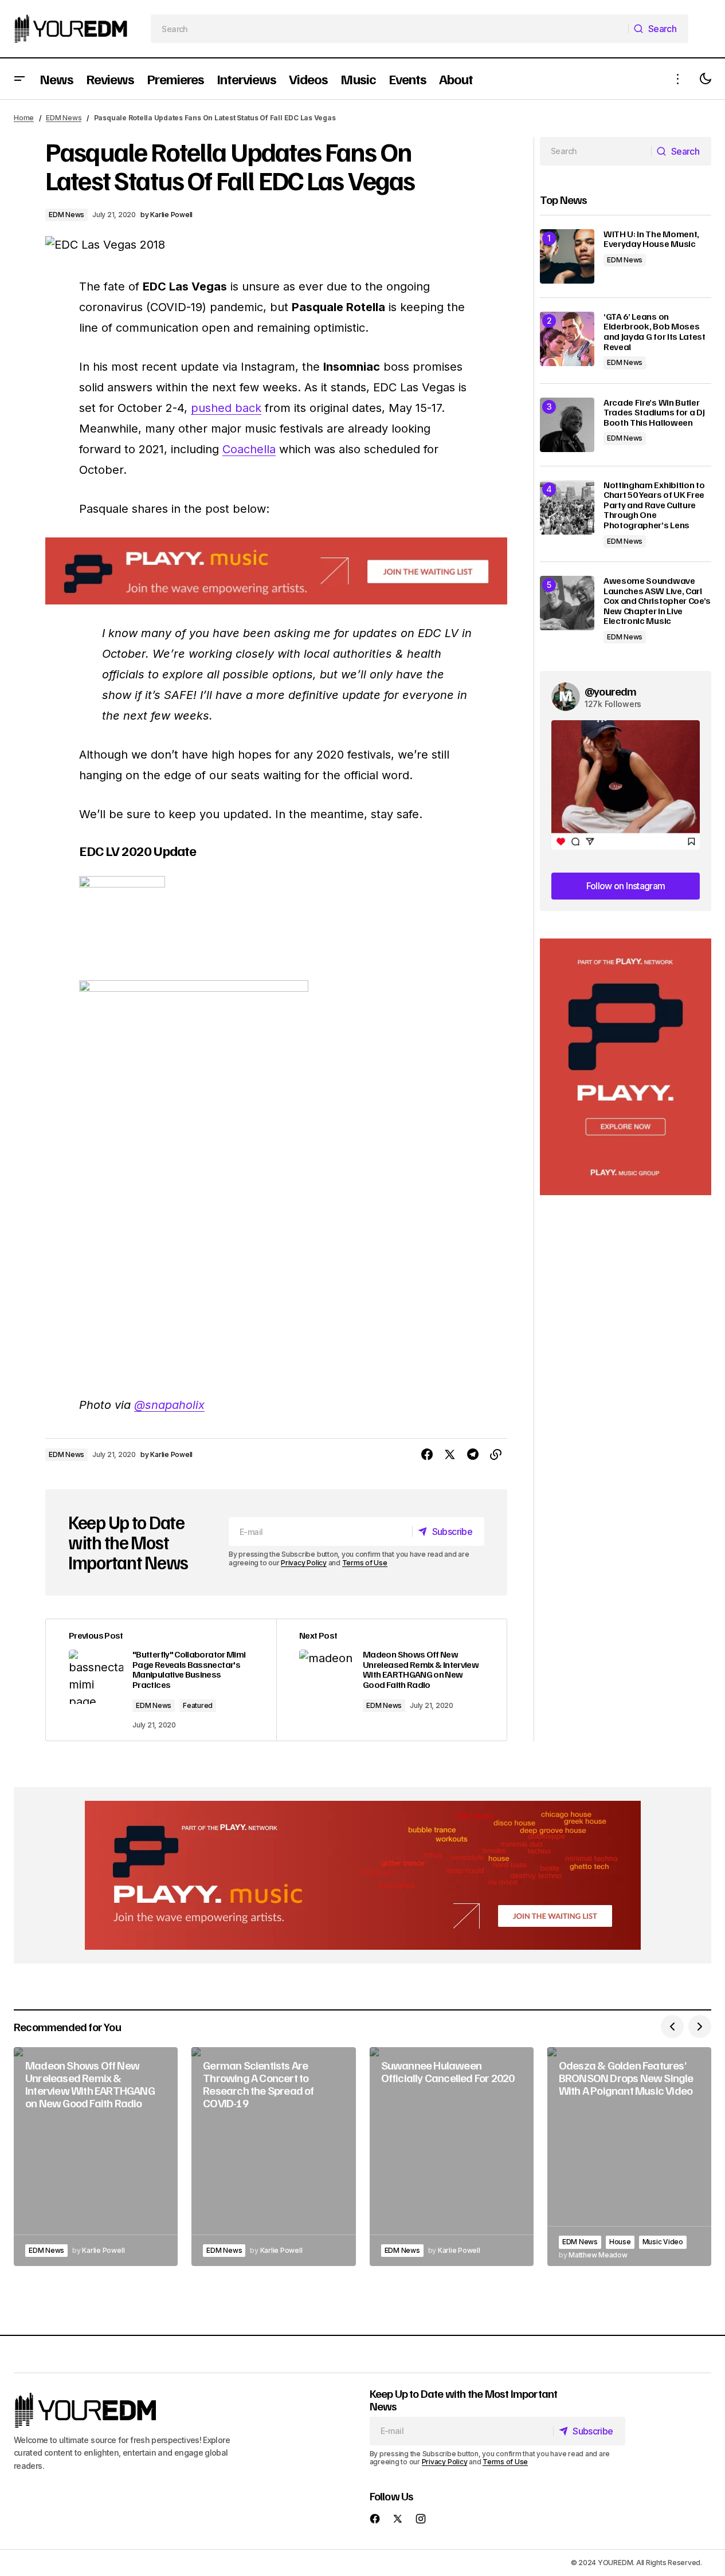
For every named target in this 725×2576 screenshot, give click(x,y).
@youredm (611, 691)
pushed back (226, 408)
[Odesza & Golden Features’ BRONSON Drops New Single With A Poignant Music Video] (629, 2157)
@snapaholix (169, 1405)
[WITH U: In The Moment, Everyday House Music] (567, 256)
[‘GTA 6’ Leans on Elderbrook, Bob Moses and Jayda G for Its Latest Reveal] (567, 339)
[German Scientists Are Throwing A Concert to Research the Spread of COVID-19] (273, 2157)
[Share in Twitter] (450, 1455)
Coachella (249, 449)
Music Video (663, 2242)
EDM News (64, 118)
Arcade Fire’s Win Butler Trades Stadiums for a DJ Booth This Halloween (654, 413)
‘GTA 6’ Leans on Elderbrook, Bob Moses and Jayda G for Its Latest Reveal (655, 332)
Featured (198, 1705)
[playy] (276, 571)
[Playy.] (363, 1875)
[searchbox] (390, 29)
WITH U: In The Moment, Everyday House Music (651, 239)
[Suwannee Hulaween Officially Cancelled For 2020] (452, 2157)
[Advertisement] (626, 1067)
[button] (19, 79)
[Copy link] (496, 1455)
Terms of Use (365, 1563)
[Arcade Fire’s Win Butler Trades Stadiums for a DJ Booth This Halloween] (567, 425)
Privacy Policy (304, 1563)
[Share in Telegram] (473, 1455)
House (620, 2242)
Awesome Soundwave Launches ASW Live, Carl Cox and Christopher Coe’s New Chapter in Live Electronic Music (657, 601)
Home (24, 118)
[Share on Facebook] (427, 1455)
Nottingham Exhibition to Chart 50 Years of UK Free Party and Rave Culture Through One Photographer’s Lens (654, 505)
